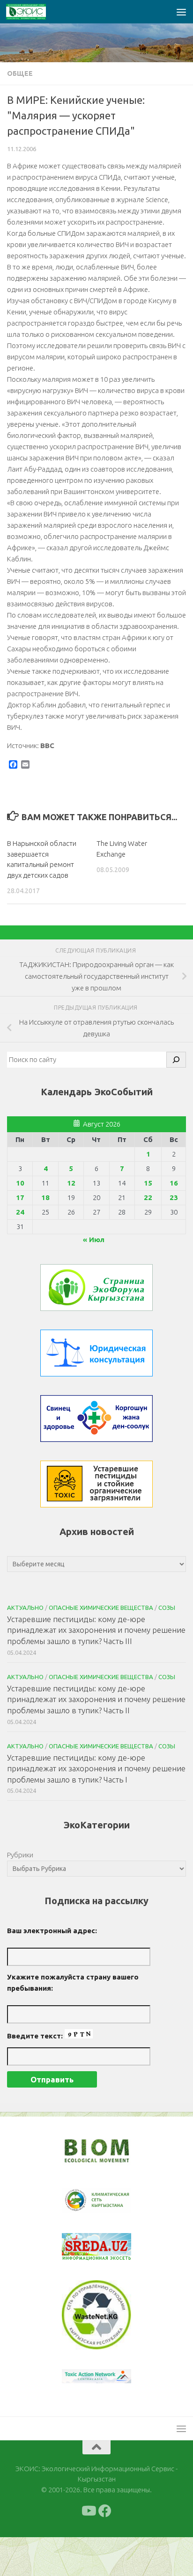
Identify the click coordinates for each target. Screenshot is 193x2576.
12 (71, 1183)
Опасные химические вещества (101, 1608)
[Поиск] (176, 1060)
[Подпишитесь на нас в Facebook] (105, 2511)
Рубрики (20, 1855)
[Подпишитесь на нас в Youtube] (88, 2511)
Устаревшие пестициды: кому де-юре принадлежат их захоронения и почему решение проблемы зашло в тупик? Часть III (96, 1630)
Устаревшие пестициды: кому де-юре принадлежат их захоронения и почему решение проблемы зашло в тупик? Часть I (96, 1768)
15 (148, 1183)
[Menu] (181, 12)
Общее (20, 73)
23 (174, 1197)
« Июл (94, 1240)
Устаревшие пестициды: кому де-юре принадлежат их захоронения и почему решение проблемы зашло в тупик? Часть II (96, 1699)
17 (20, 1197)
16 (174, 1183)
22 (148, 1197)
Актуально (25, 1608)
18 (45, 1197)
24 (20, 1212)
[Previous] (81, 2201)
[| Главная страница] (33, 12)
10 (20, 1183)
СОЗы (167, 1608)
